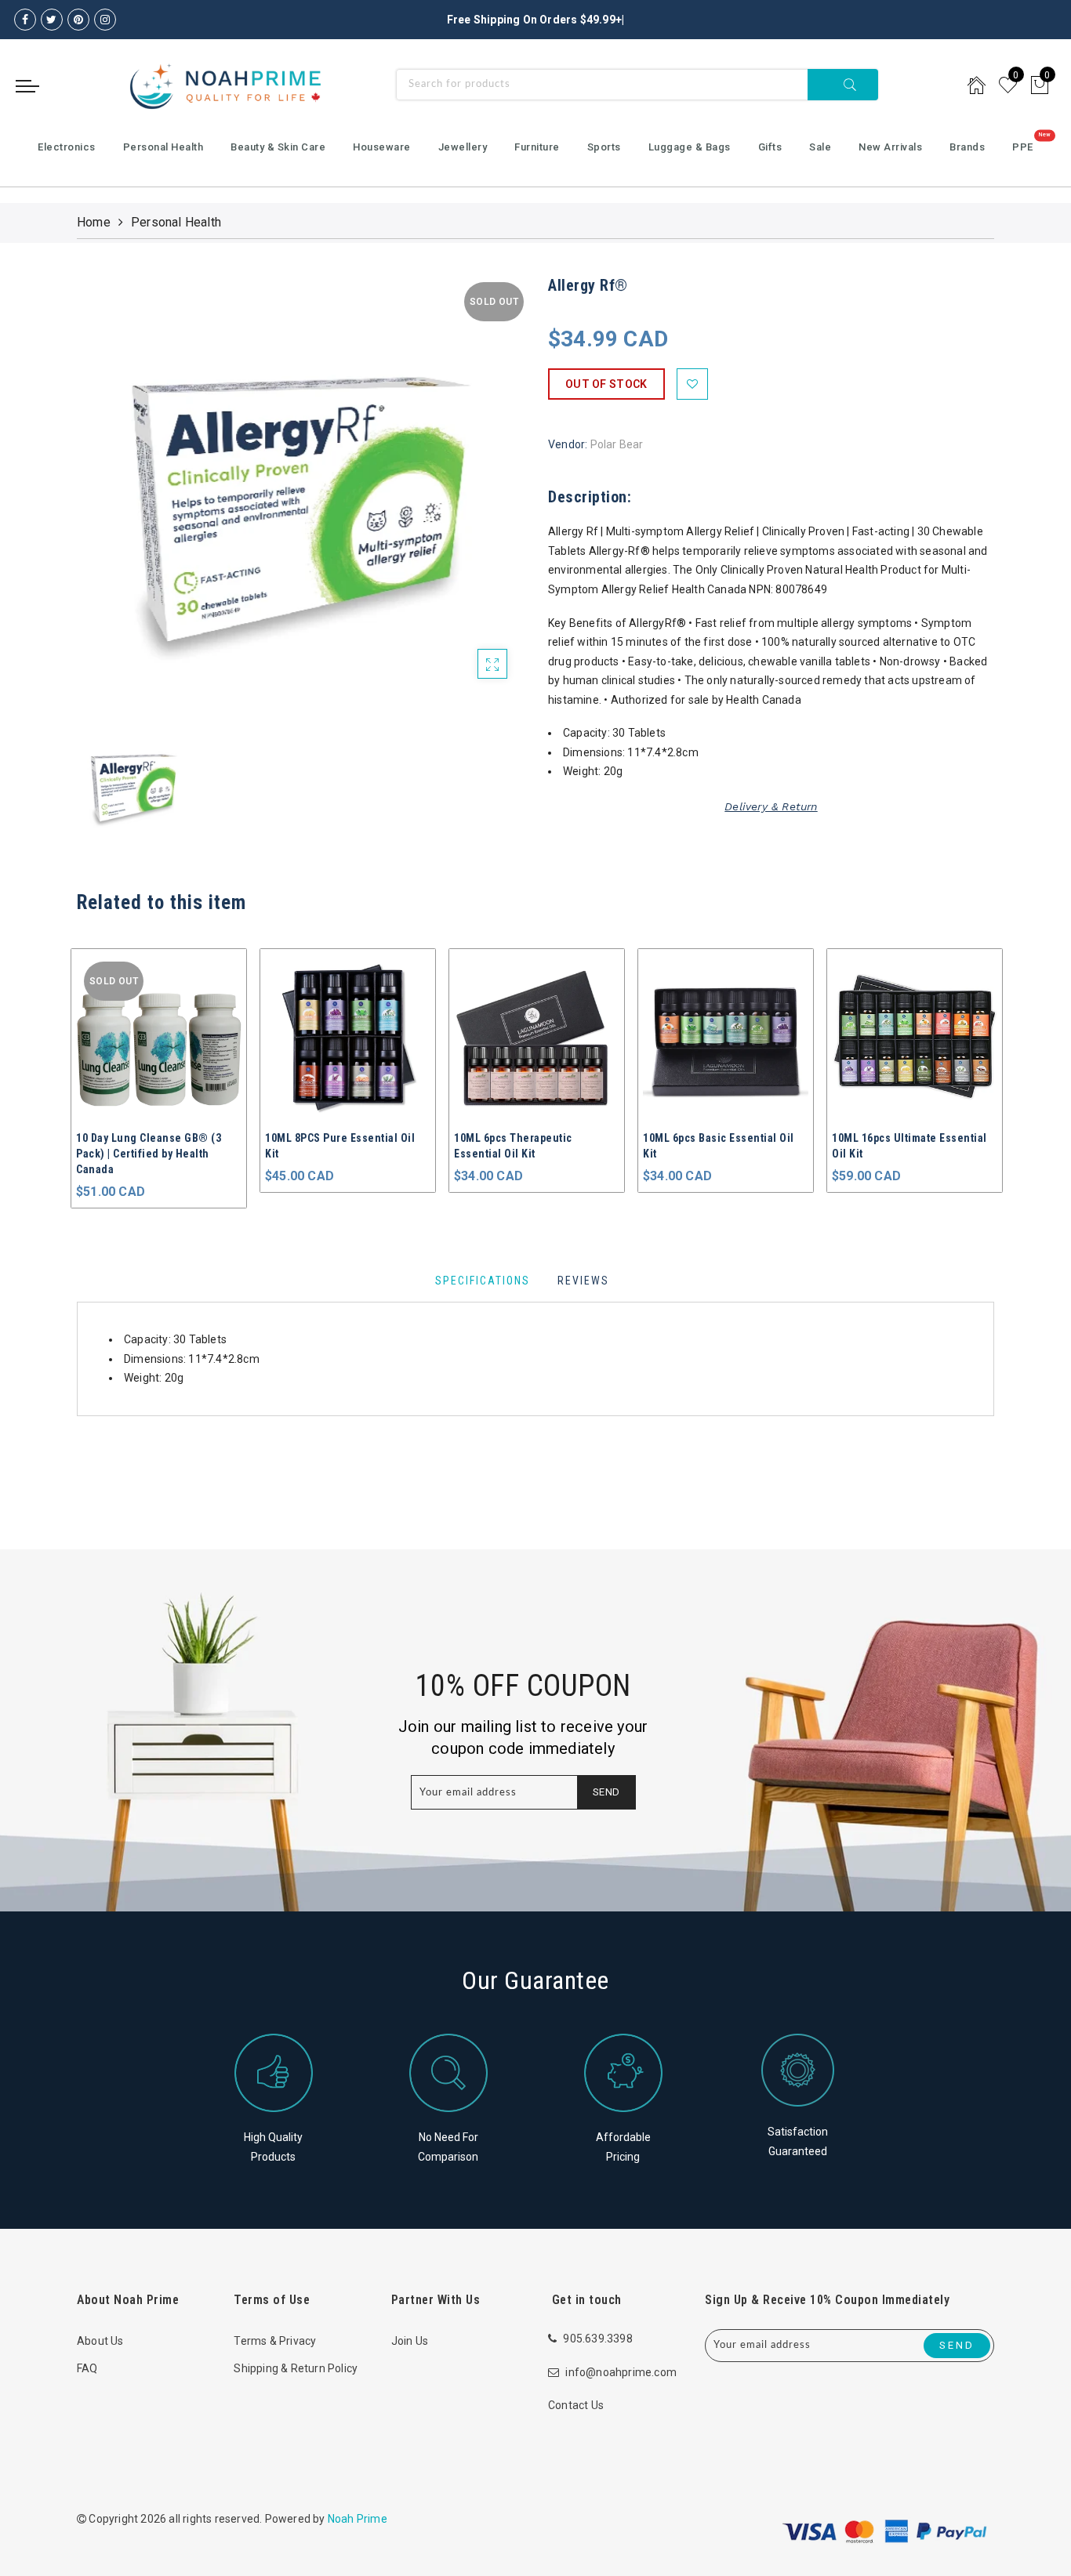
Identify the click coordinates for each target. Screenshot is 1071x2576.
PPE (1023, 147)
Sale (820, 147)
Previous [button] (66, 1072)
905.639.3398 (597, 2339)
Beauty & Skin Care (278, 147)
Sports (604, 147)
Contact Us (576, 2405)
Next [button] (985, 1071)
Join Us (410, 2341)
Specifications (483, 1281)
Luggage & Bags (690, 147)
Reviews (583, 1281)
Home (94, 222)
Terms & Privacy (275, 2341)
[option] (300, 497)
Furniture (537, 147)
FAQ (87, 2368)
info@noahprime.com (621, 2372)
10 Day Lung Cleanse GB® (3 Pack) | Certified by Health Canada (149, 1154)
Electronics (67, 147)
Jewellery (463, 147)
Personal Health (163, 147)
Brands (967, 147)
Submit (843, 85)
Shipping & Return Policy (296, 2368)
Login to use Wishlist (692, 384)
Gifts (770, 147)
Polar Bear (617, 444)
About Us (100, 2341)
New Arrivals (890, 147)
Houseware (382, 147)
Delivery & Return (771, 806)
